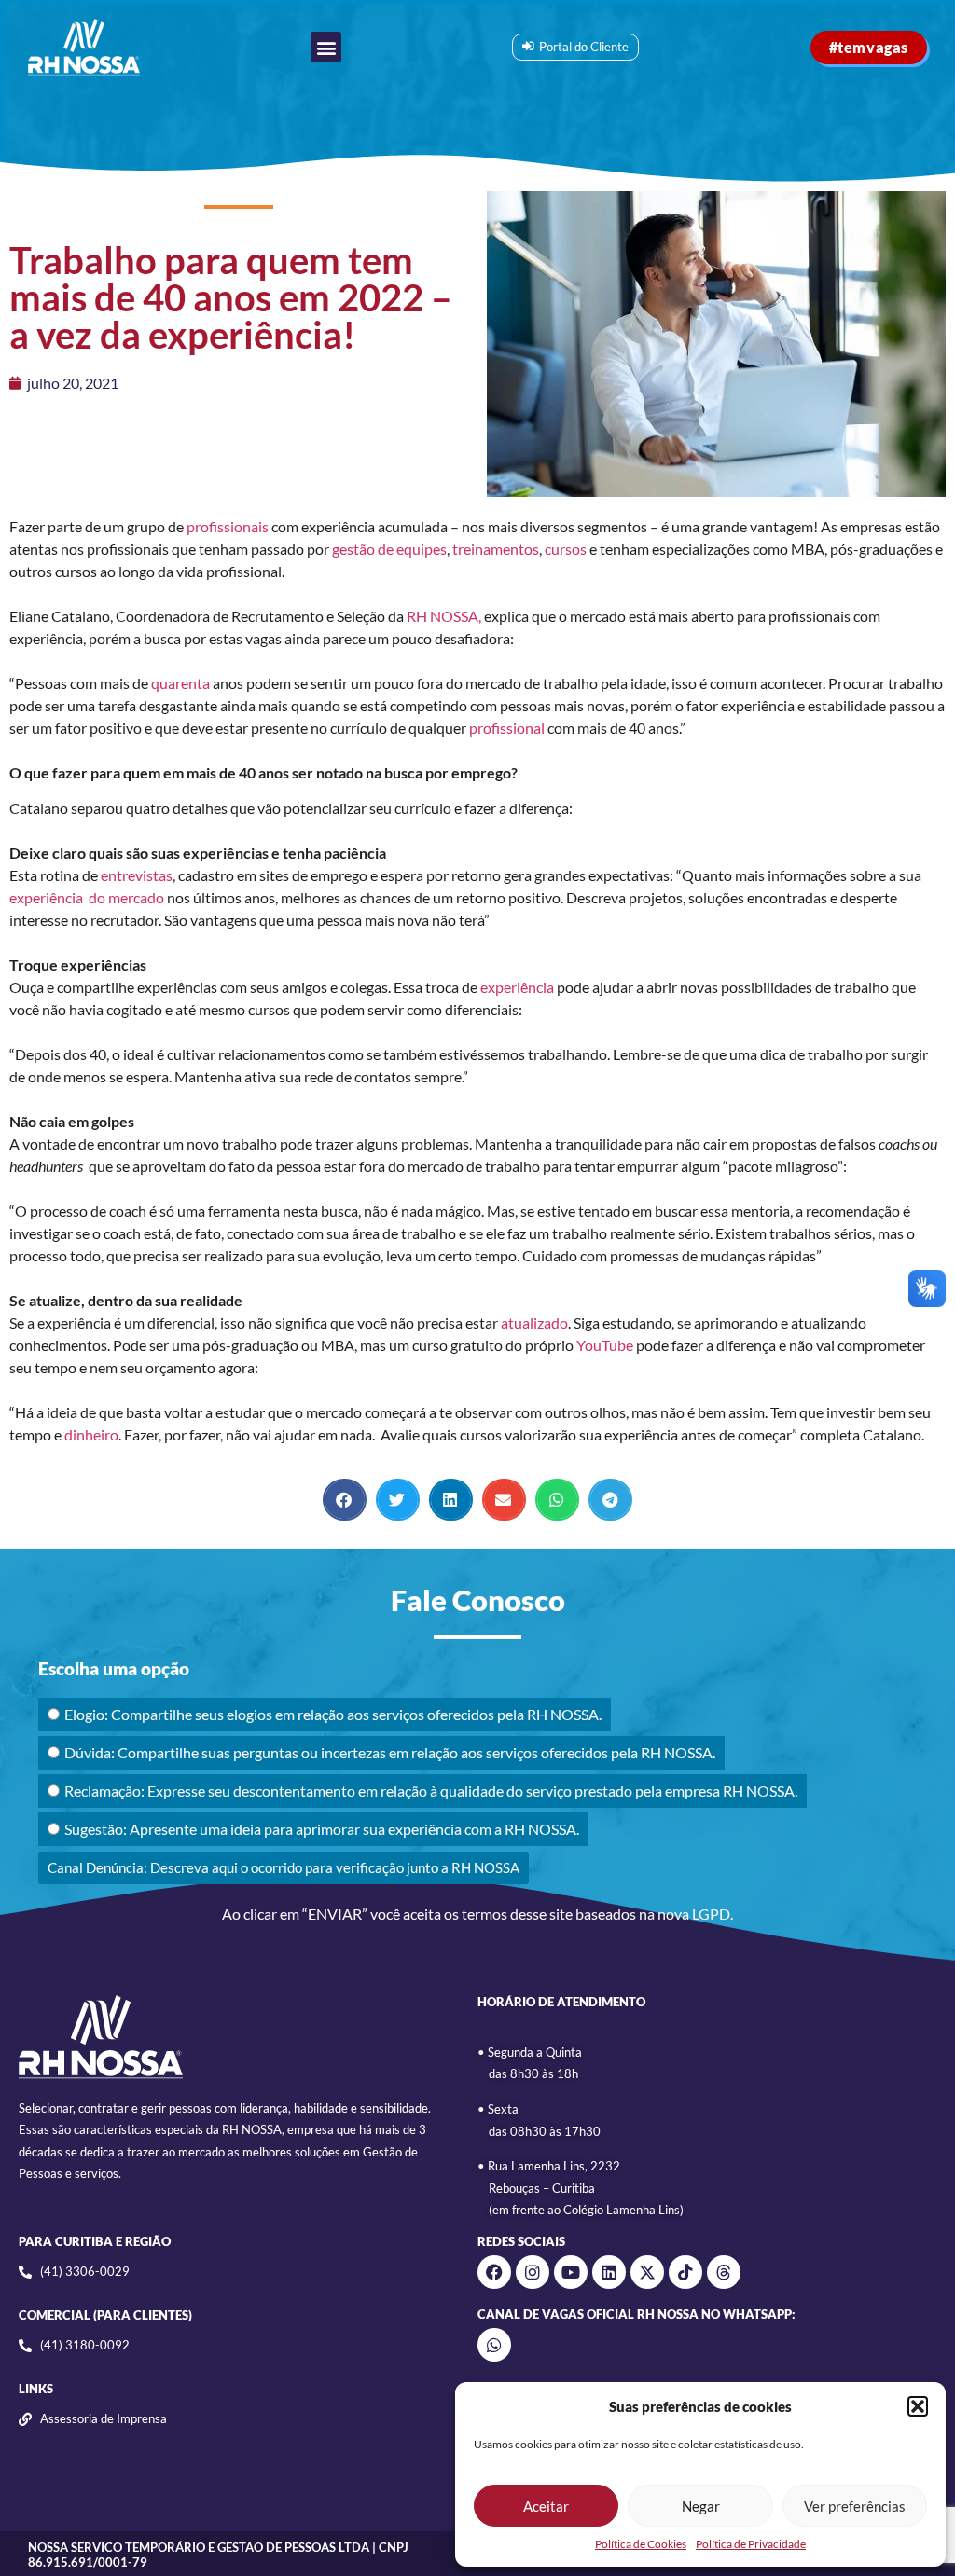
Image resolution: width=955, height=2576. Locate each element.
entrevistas (137, 875)
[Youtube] (571, 2272)
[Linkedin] (609, 2272)
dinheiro (91, 1434)
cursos (566, 549)
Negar (701, 2506)
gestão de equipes (389, 549)
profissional (507, 728)
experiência (516, 987)
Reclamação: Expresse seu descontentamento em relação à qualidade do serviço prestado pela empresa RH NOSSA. (431, 1791)
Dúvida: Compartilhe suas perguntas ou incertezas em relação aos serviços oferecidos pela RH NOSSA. (390, 1752)
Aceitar (546, 2506)
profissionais (228, 526)
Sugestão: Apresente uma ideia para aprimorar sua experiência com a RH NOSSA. (322, 1829)
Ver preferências (855, 2506)
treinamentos (496, 549)
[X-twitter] (647, 2272)
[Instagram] (533, 2272)
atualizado (534, 1322)
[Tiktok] (685, 2272)
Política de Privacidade (751, 2544)
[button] (918, 2406)
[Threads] (724, 2272)
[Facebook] (494, 2272)
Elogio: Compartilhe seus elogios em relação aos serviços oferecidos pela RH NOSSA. (333, 1714)
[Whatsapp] (494, 2345)
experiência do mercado (87, 897)
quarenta (180, 683)
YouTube (605, 1345)
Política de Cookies (641, 2544)
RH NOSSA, (443, 616)
